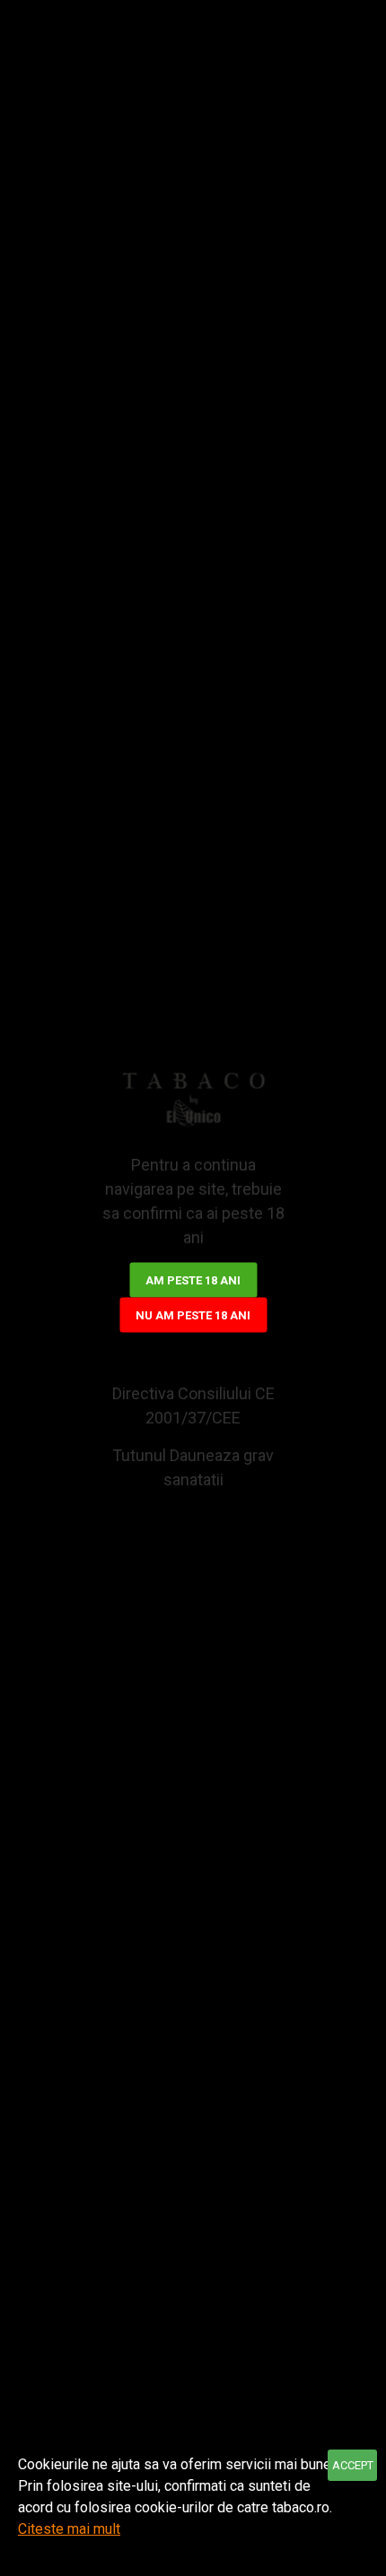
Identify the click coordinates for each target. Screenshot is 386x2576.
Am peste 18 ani (193, 1280)
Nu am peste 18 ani (193, 1315)
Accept (353, 2465)
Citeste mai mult (69, 2529)
